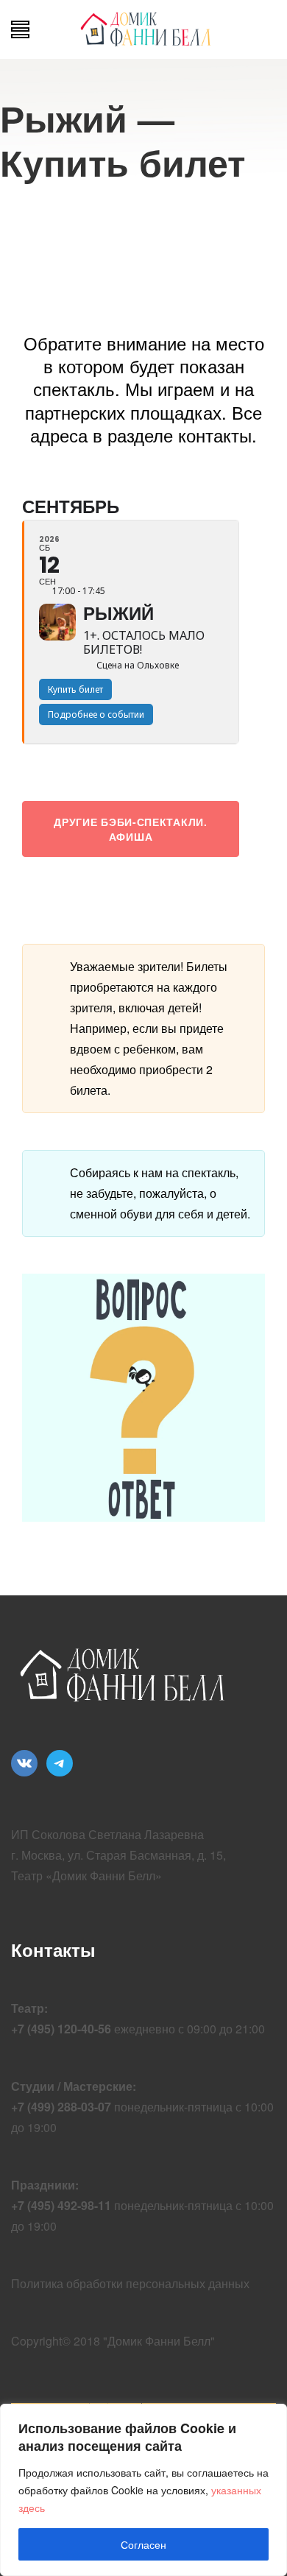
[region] (143, 2490)
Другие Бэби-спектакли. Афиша (130, 829)
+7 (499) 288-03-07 (61, 2107)
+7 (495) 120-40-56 (61, 2029)
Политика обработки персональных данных (130, 2283)
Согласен (143, 2544)
